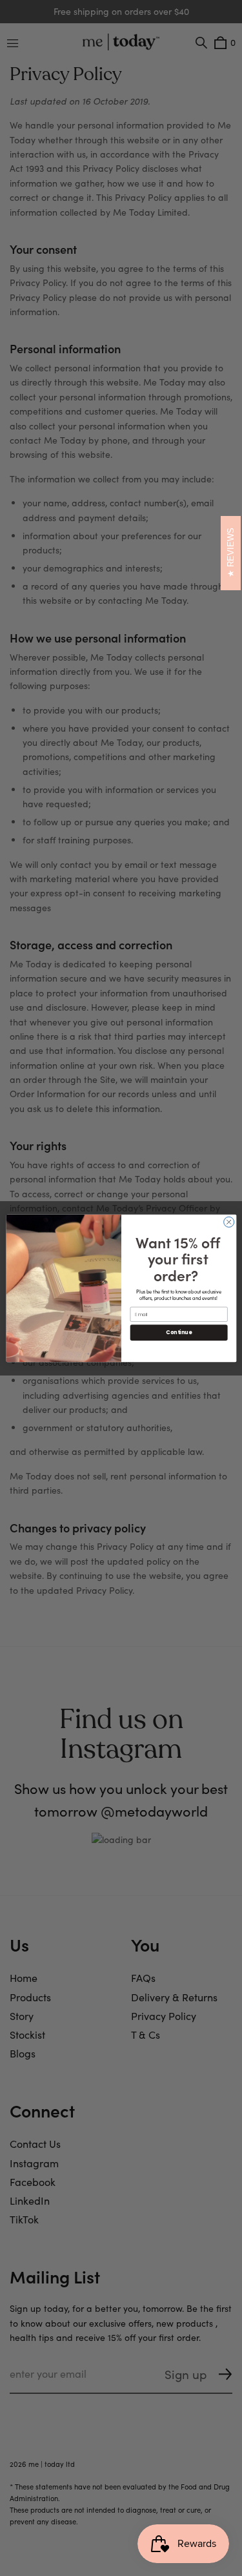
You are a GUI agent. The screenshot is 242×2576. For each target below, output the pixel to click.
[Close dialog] (228, 1222)
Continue (179, 1332)
